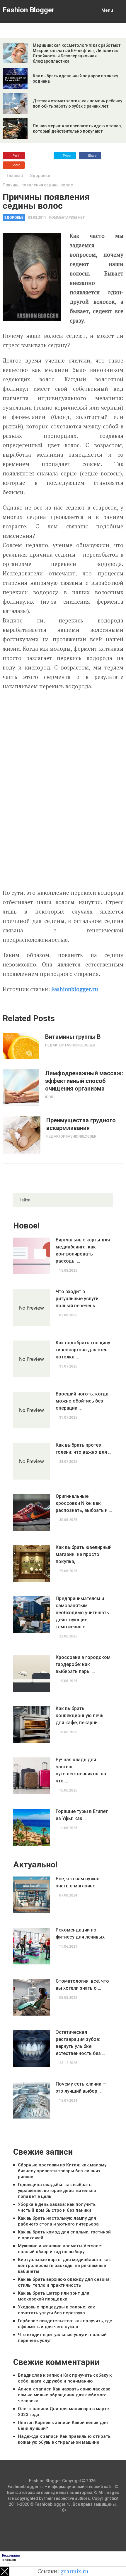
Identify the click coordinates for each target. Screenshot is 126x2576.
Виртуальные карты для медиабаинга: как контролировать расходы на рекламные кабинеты (64, 2266)
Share (92, 156)
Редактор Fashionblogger (70, 1045)
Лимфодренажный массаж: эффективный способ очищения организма (84, 1081)
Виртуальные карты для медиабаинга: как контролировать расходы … (83, 1250)
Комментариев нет (67, 218)
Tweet (67, 156)
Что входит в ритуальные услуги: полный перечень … (78, 1299)
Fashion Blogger (29, 10)
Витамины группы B (73, 1037)
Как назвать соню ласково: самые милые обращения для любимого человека (65, 2395)
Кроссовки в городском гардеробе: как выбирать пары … (83, 1664)
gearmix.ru (74, 2571)
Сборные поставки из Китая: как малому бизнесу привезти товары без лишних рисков (62, 2171)
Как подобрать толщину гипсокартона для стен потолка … (83, 1350)
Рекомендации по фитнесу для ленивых (80, 1933)
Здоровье (40, 176)
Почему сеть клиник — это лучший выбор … (81, 2087)
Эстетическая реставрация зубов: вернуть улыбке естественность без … (80, 2043)
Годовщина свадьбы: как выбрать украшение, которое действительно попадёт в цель (57, 2191)
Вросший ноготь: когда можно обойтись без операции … (82, 1401)
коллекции (9, 2560)
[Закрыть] (5, 2571)
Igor (49, 1097)
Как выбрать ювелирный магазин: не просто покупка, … (84, 1554)
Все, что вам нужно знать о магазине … (78, 1882)
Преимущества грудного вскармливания (81, 1124)
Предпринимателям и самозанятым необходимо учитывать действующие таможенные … (82, 1613)
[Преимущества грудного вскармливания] (22, 1135)
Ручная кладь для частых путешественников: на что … (81, 1770)
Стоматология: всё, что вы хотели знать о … (82, 1985)
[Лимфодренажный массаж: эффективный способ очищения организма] (21, 1088)
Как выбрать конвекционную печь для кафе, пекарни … (80, 1716)
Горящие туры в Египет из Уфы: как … (82, 1815)
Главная (15, 176)
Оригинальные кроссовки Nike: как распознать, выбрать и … (84, 1503)
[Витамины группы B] (21, 1046)
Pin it (16, 156)
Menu (107, 10)
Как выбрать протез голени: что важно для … (84, 1449)
